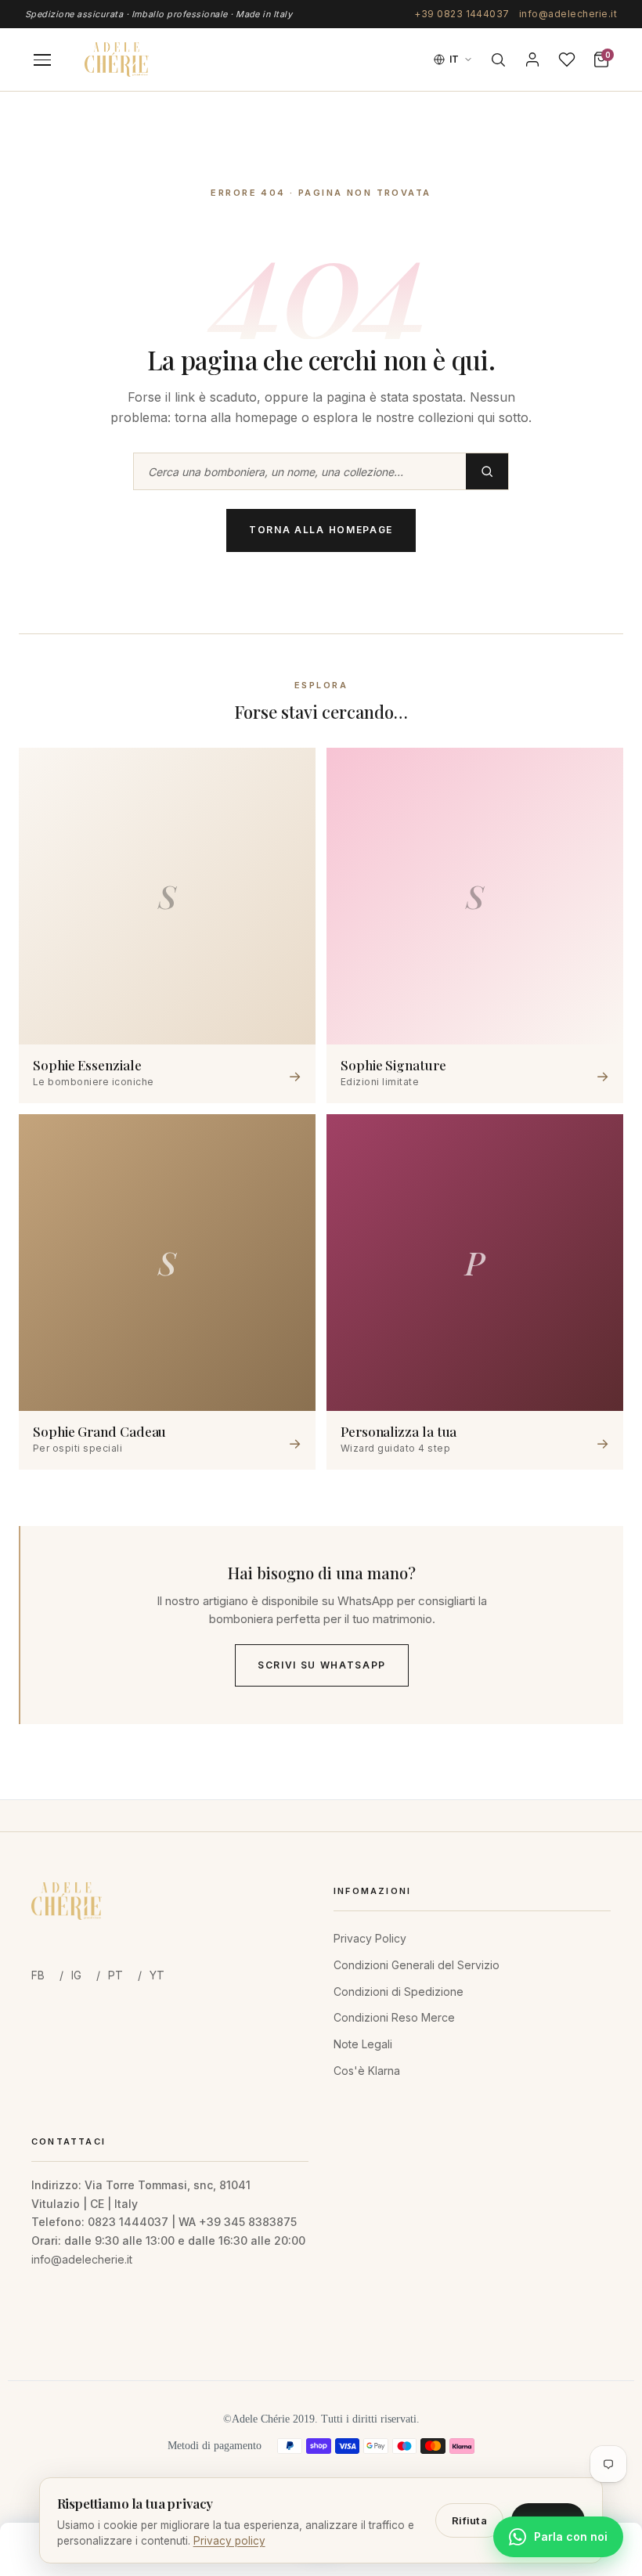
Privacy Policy (370, 1938)
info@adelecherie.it (568, 14)
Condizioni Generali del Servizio (417, 1965)
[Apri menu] (42, 60)
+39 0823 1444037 (462, 14)
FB (38, 1975)
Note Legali (363, 2044)
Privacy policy (229, 2541)
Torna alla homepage (321, 530)
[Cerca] (498, 60)
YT (157, 1975)
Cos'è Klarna (367, 2071)
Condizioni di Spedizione (399, 1992)
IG (76, 1975)
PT (115, 1975)
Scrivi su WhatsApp (322, 1665)
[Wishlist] (567, 60)
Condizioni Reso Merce (394, 2017)
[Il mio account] (532, 60)
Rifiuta (469, 2520)
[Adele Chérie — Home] (117, 60)
